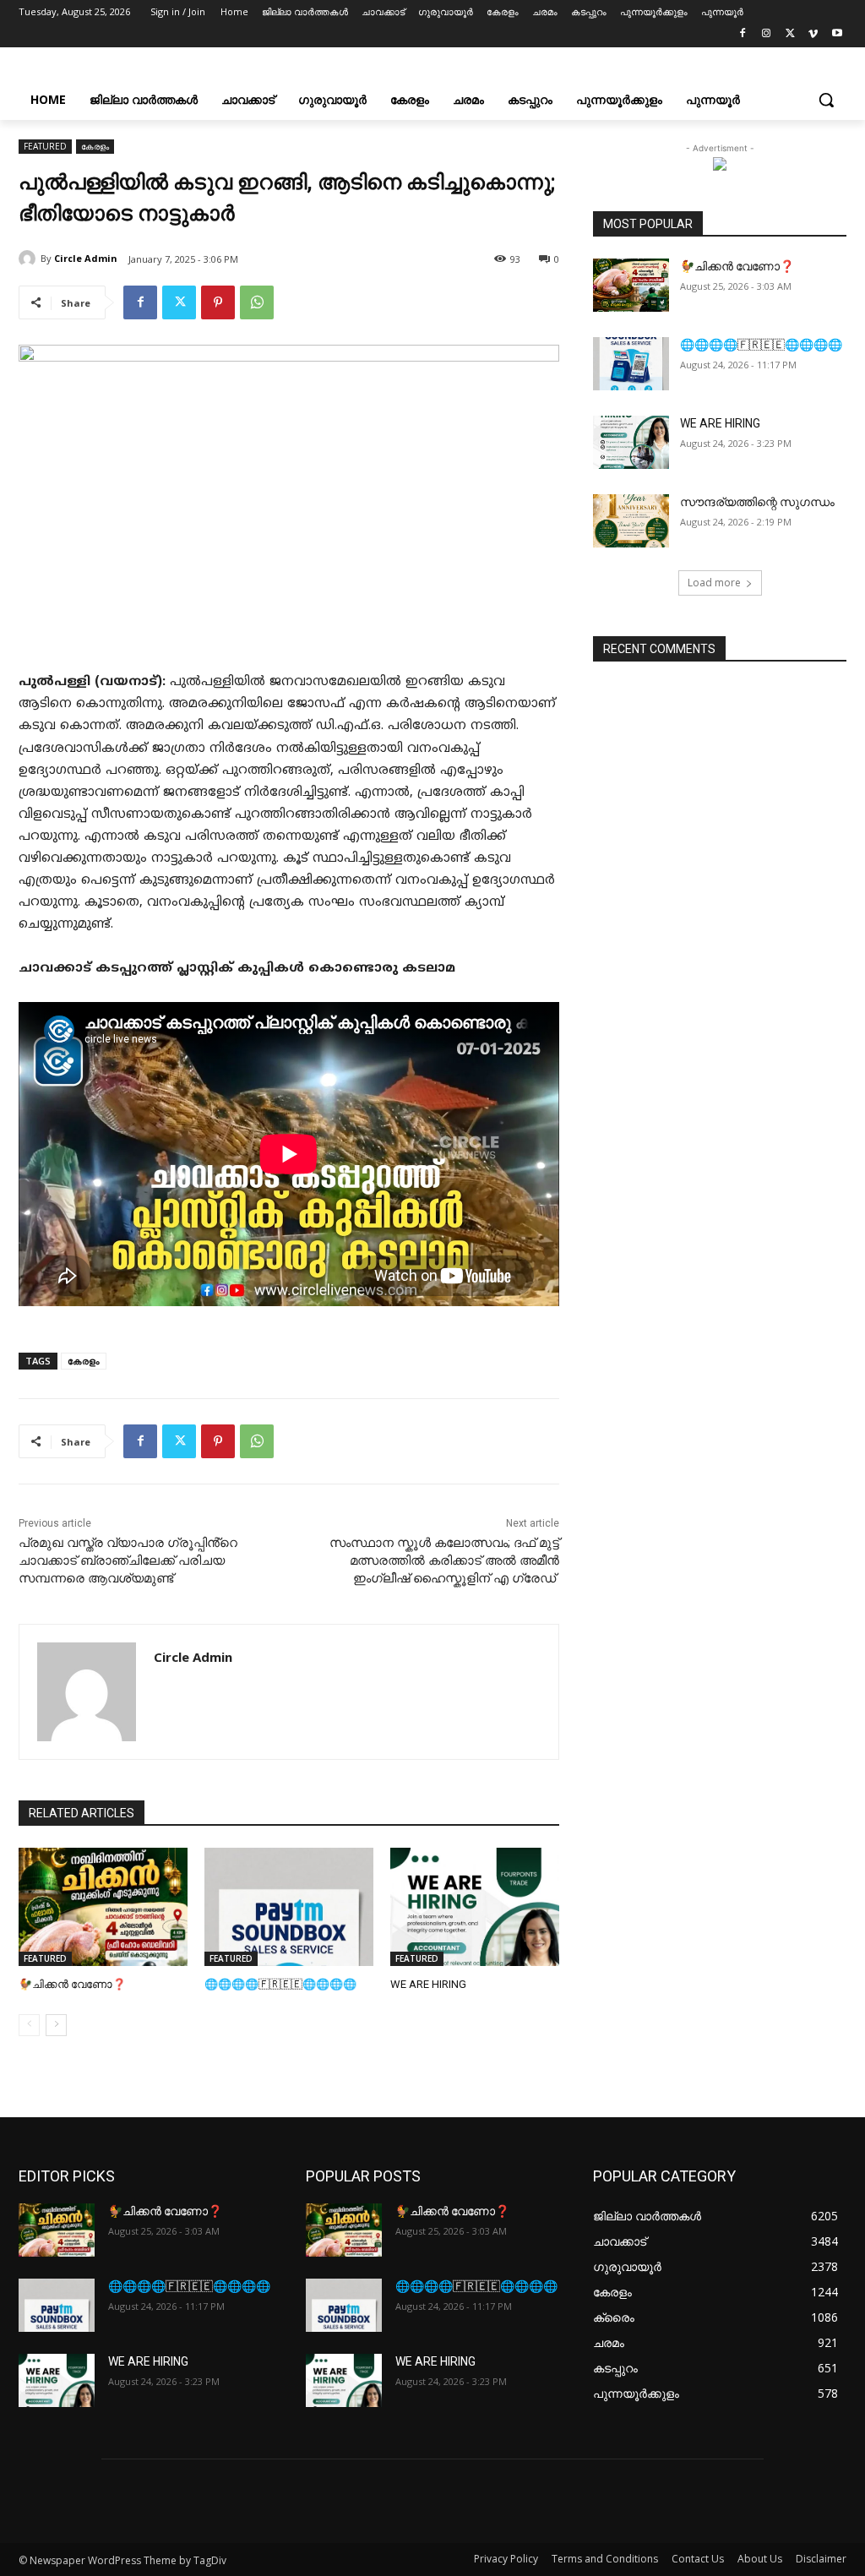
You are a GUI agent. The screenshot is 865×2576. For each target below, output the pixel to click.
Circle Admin (86, 258)
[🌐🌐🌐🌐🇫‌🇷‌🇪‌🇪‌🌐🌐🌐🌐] (289, 1907)
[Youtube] (837, 36)
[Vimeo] (813, 36)
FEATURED (45, 146)
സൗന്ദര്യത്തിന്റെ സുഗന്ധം (757, 502)
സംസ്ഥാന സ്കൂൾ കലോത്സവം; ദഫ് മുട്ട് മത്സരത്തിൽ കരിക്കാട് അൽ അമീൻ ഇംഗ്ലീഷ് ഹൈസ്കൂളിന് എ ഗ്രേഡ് (444, 1560)
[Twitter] (790, 36)
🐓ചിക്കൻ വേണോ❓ (72, 1984)
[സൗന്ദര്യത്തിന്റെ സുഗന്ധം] (631, 521)
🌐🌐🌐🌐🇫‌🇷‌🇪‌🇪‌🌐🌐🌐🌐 (280, 1984)
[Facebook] (743, 36)
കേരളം (95, 146)
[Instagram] (767, 36)
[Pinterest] (218, 302)
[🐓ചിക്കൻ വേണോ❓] (103, 1907)
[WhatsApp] (257, 302)
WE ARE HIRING (428, 1984)
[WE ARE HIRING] (475, 1907)
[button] (826, 100)
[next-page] (56, 2025)
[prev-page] (29, 2025)
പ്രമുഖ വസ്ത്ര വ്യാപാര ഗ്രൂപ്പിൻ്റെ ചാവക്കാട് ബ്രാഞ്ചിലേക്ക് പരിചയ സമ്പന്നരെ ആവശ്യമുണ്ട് (128, 1560)
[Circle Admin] (30, 259)
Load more (714, 583)
